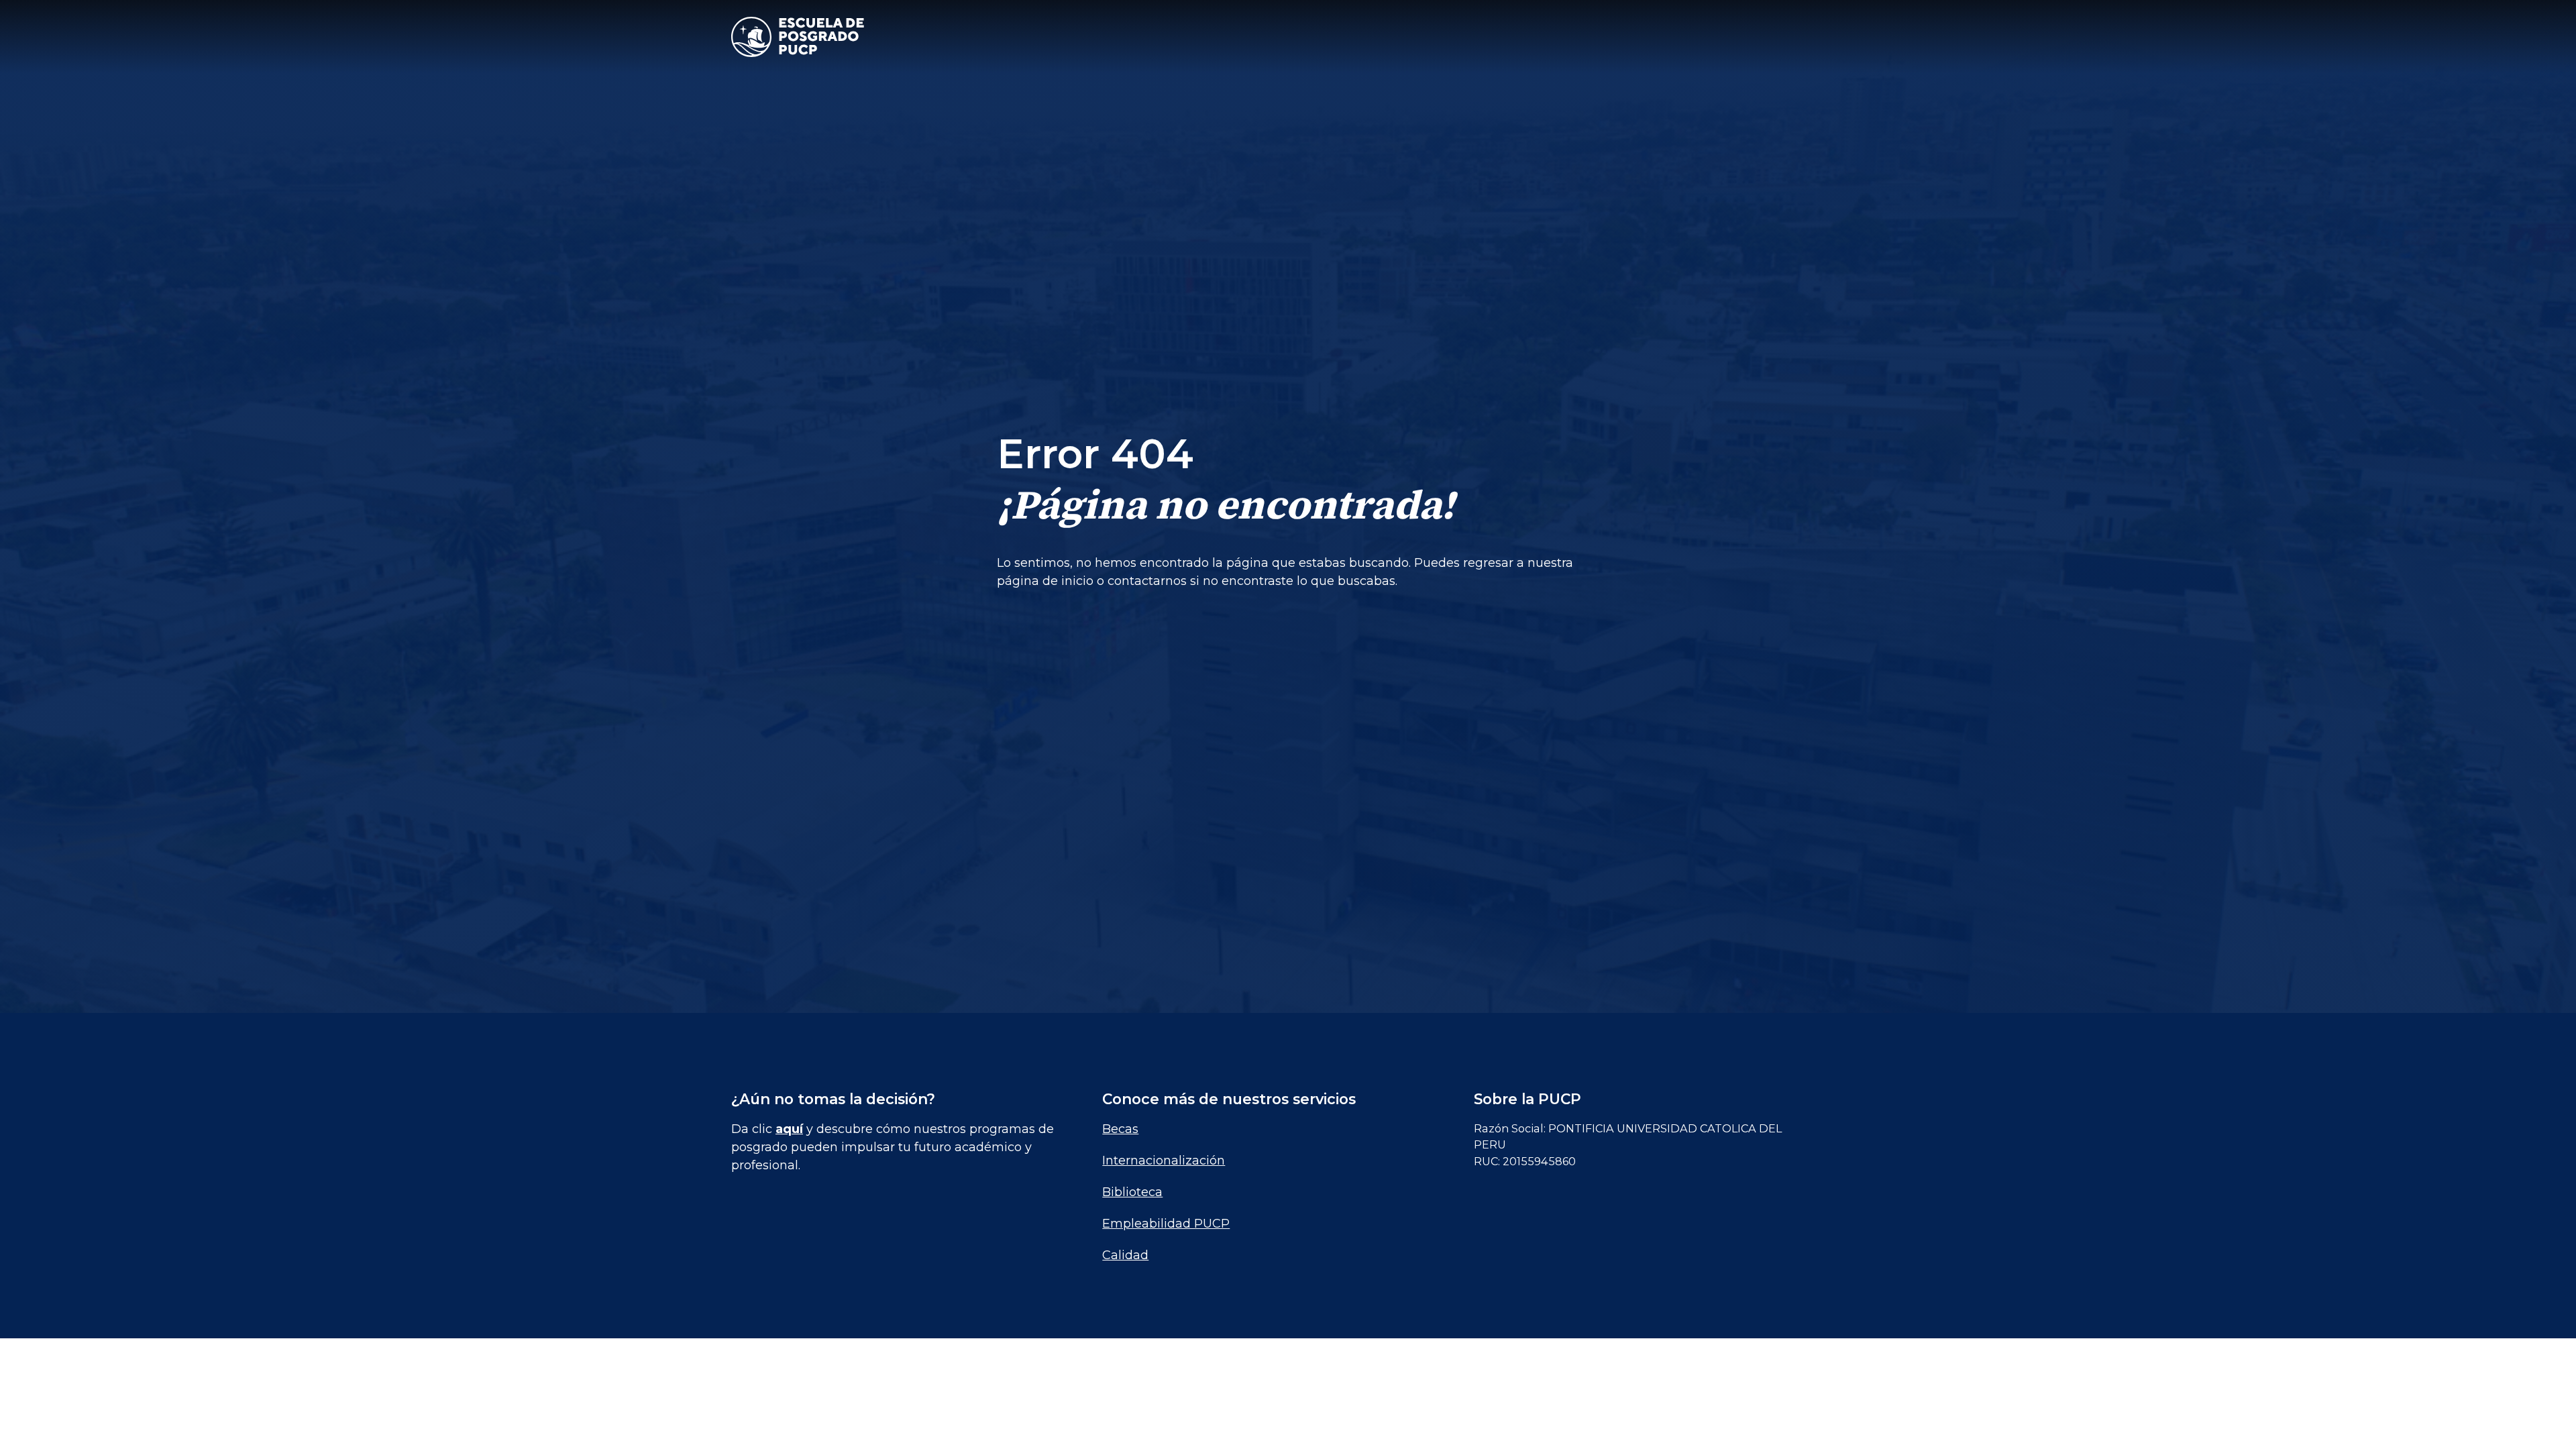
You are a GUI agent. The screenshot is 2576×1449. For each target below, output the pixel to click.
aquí (789, 1129)
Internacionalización (1164, 1161)
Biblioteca (1132, 1192)
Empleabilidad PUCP (1166, 1224)
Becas (1120, 1129)
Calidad (1125, 1255)
